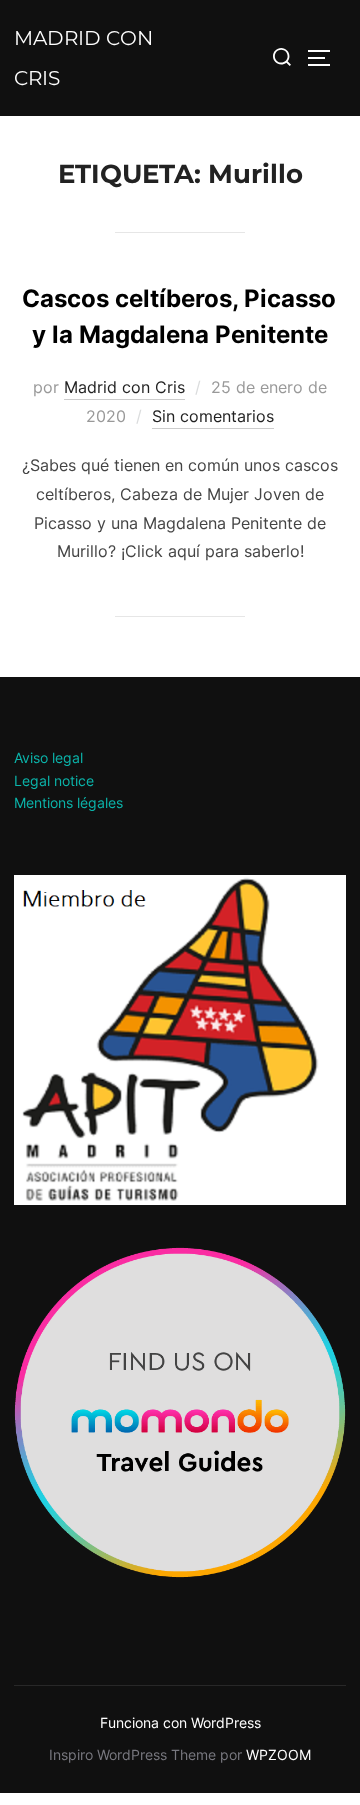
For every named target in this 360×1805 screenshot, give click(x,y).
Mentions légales (68, 802)
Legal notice (54, 780)
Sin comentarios (213, 416)
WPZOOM (278, 1754)
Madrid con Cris (83, 58)
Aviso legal (48, 757)
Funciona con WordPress (180, 1722)
